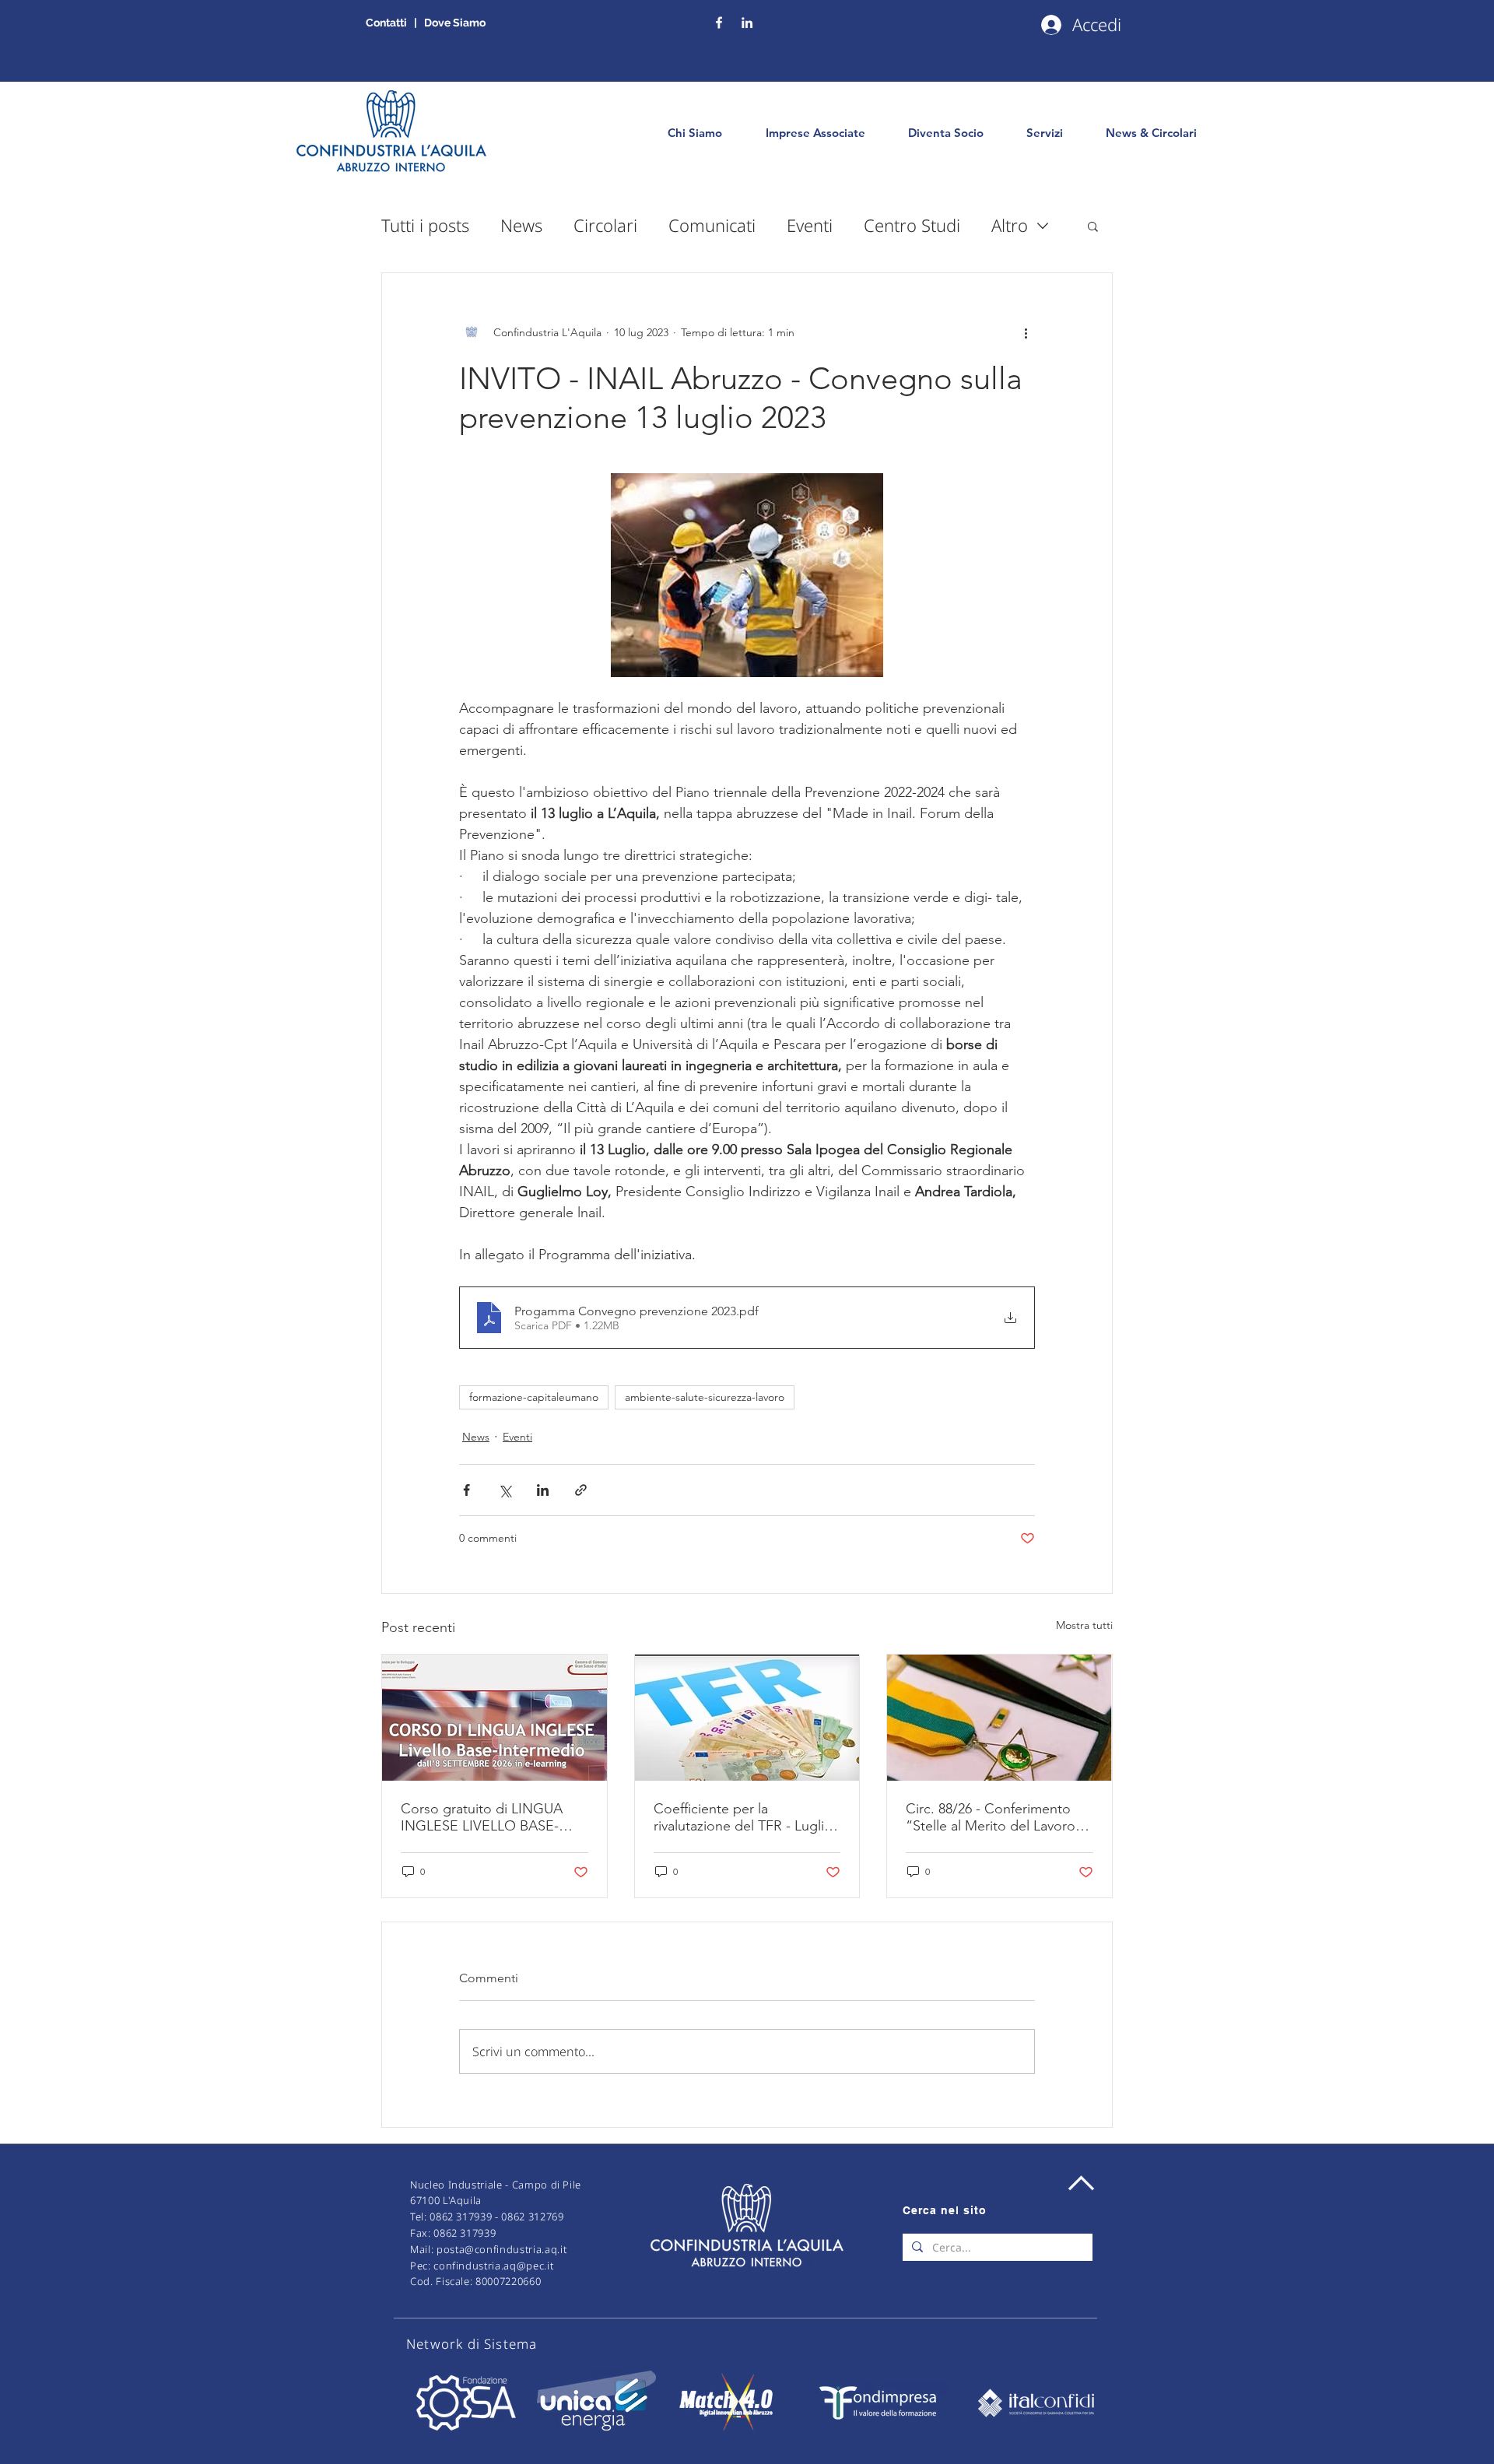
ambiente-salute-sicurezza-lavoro (705, 1397)
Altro (1010, 225)
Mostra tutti (1084, 1625)
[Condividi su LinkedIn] (543, 1490)
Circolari (605, 225)
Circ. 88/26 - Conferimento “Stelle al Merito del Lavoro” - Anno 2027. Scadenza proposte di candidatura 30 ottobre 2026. (998, 1817)
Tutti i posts (425, 225)
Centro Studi (912, 225)
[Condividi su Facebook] (466, 1490)
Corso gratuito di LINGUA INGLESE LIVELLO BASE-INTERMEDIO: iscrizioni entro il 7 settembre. (493, 1817)
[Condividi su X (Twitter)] (505, 1490)
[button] (1093, 226)
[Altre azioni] (1026, 332)
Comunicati (712, 225)
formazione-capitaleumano (534, 1397)
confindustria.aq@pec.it (493, 2266)
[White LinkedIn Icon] (747, 23)
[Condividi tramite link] (581, 1490)
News (521, 225)
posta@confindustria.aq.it (502, 2249)
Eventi (810, 225)
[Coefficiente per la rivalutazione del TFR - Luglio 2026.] (747, 1718)
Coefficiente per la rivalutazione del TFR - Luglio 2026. (743, 1817)
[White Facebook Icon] (719, 23)
